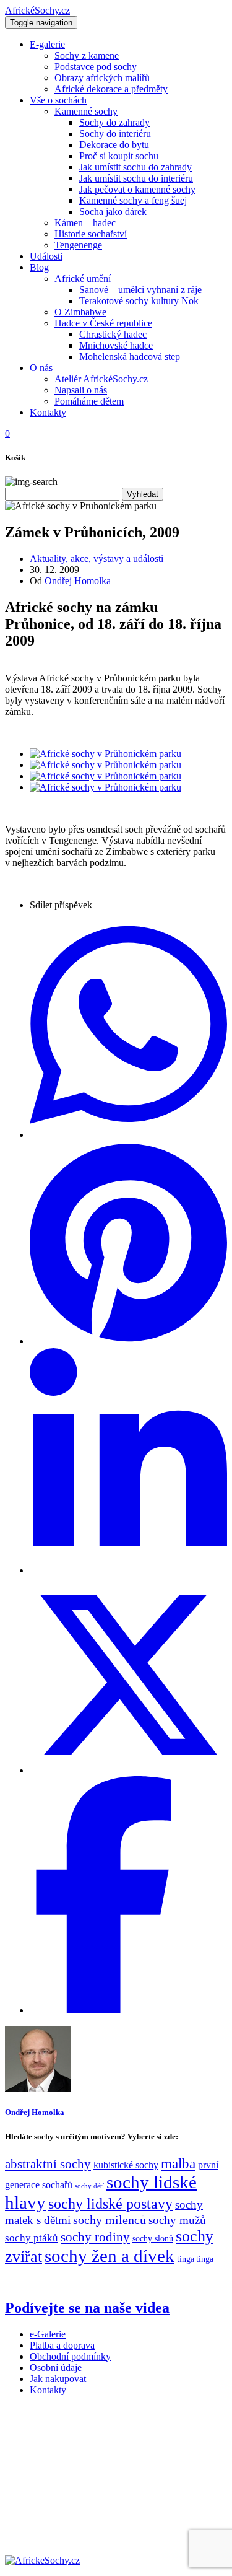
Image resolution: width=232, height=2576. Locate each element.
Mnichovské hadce (116, 345)
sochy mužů (177, 2220)
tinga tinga (195, 2259)
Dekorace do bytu (114, 145)
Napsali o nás (81, 390)
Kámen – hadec (85, 223)
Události (46, 256)
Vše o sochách (58, 100)
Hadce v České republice (103, 323)
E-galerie (47, 44)
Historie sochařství (91, 234)
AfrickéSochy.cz (37, 10)
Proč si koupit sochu (119, 156)
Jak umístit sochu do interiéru (136, 178)
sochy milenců (110, 2220)
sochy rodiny (95, 2237)
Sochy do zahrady (114, 122)
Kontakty (48, 412)
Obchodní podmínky (70, 2356)
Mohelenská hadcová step (130, 357)
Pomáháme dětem (89, 401)
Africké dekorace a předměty (111, 89)
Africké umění (83, 278)
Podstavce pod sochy (96, 67)
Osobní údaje (56, 2368)
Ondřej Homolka (78, 581)
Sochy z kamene (87, 55)
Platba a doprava (62, 2345)
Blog (39, 267)
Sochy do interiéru (115, 134)
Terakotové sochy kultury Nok (139, 301)
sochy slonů (153, 2239)
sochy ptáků (32, 2238)
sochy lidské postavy (110, 2204)
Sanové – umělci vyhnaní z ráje (140, 290)
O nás (41, 368)
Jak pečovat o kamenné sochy (137, 189)
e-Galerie (48, 2334)
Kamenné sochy (86, 111)
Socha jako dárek (113, 212)
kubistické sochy (126, 2165)
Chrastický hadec (113, 334)
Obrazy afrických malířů (102, 78)
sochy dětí (89, 2186)
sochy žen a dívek (110, 2256)
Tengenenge (78, 245)
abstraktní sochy (48, 2164)
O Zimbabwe (80, 312)
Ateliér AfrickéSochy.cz (101, 379)
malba (178, 2163)
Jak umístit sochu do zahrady (135, 167)
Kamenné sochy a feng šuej (133, 200)
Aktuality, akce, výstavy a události (97, 559)
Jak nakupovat (58, 2379)
